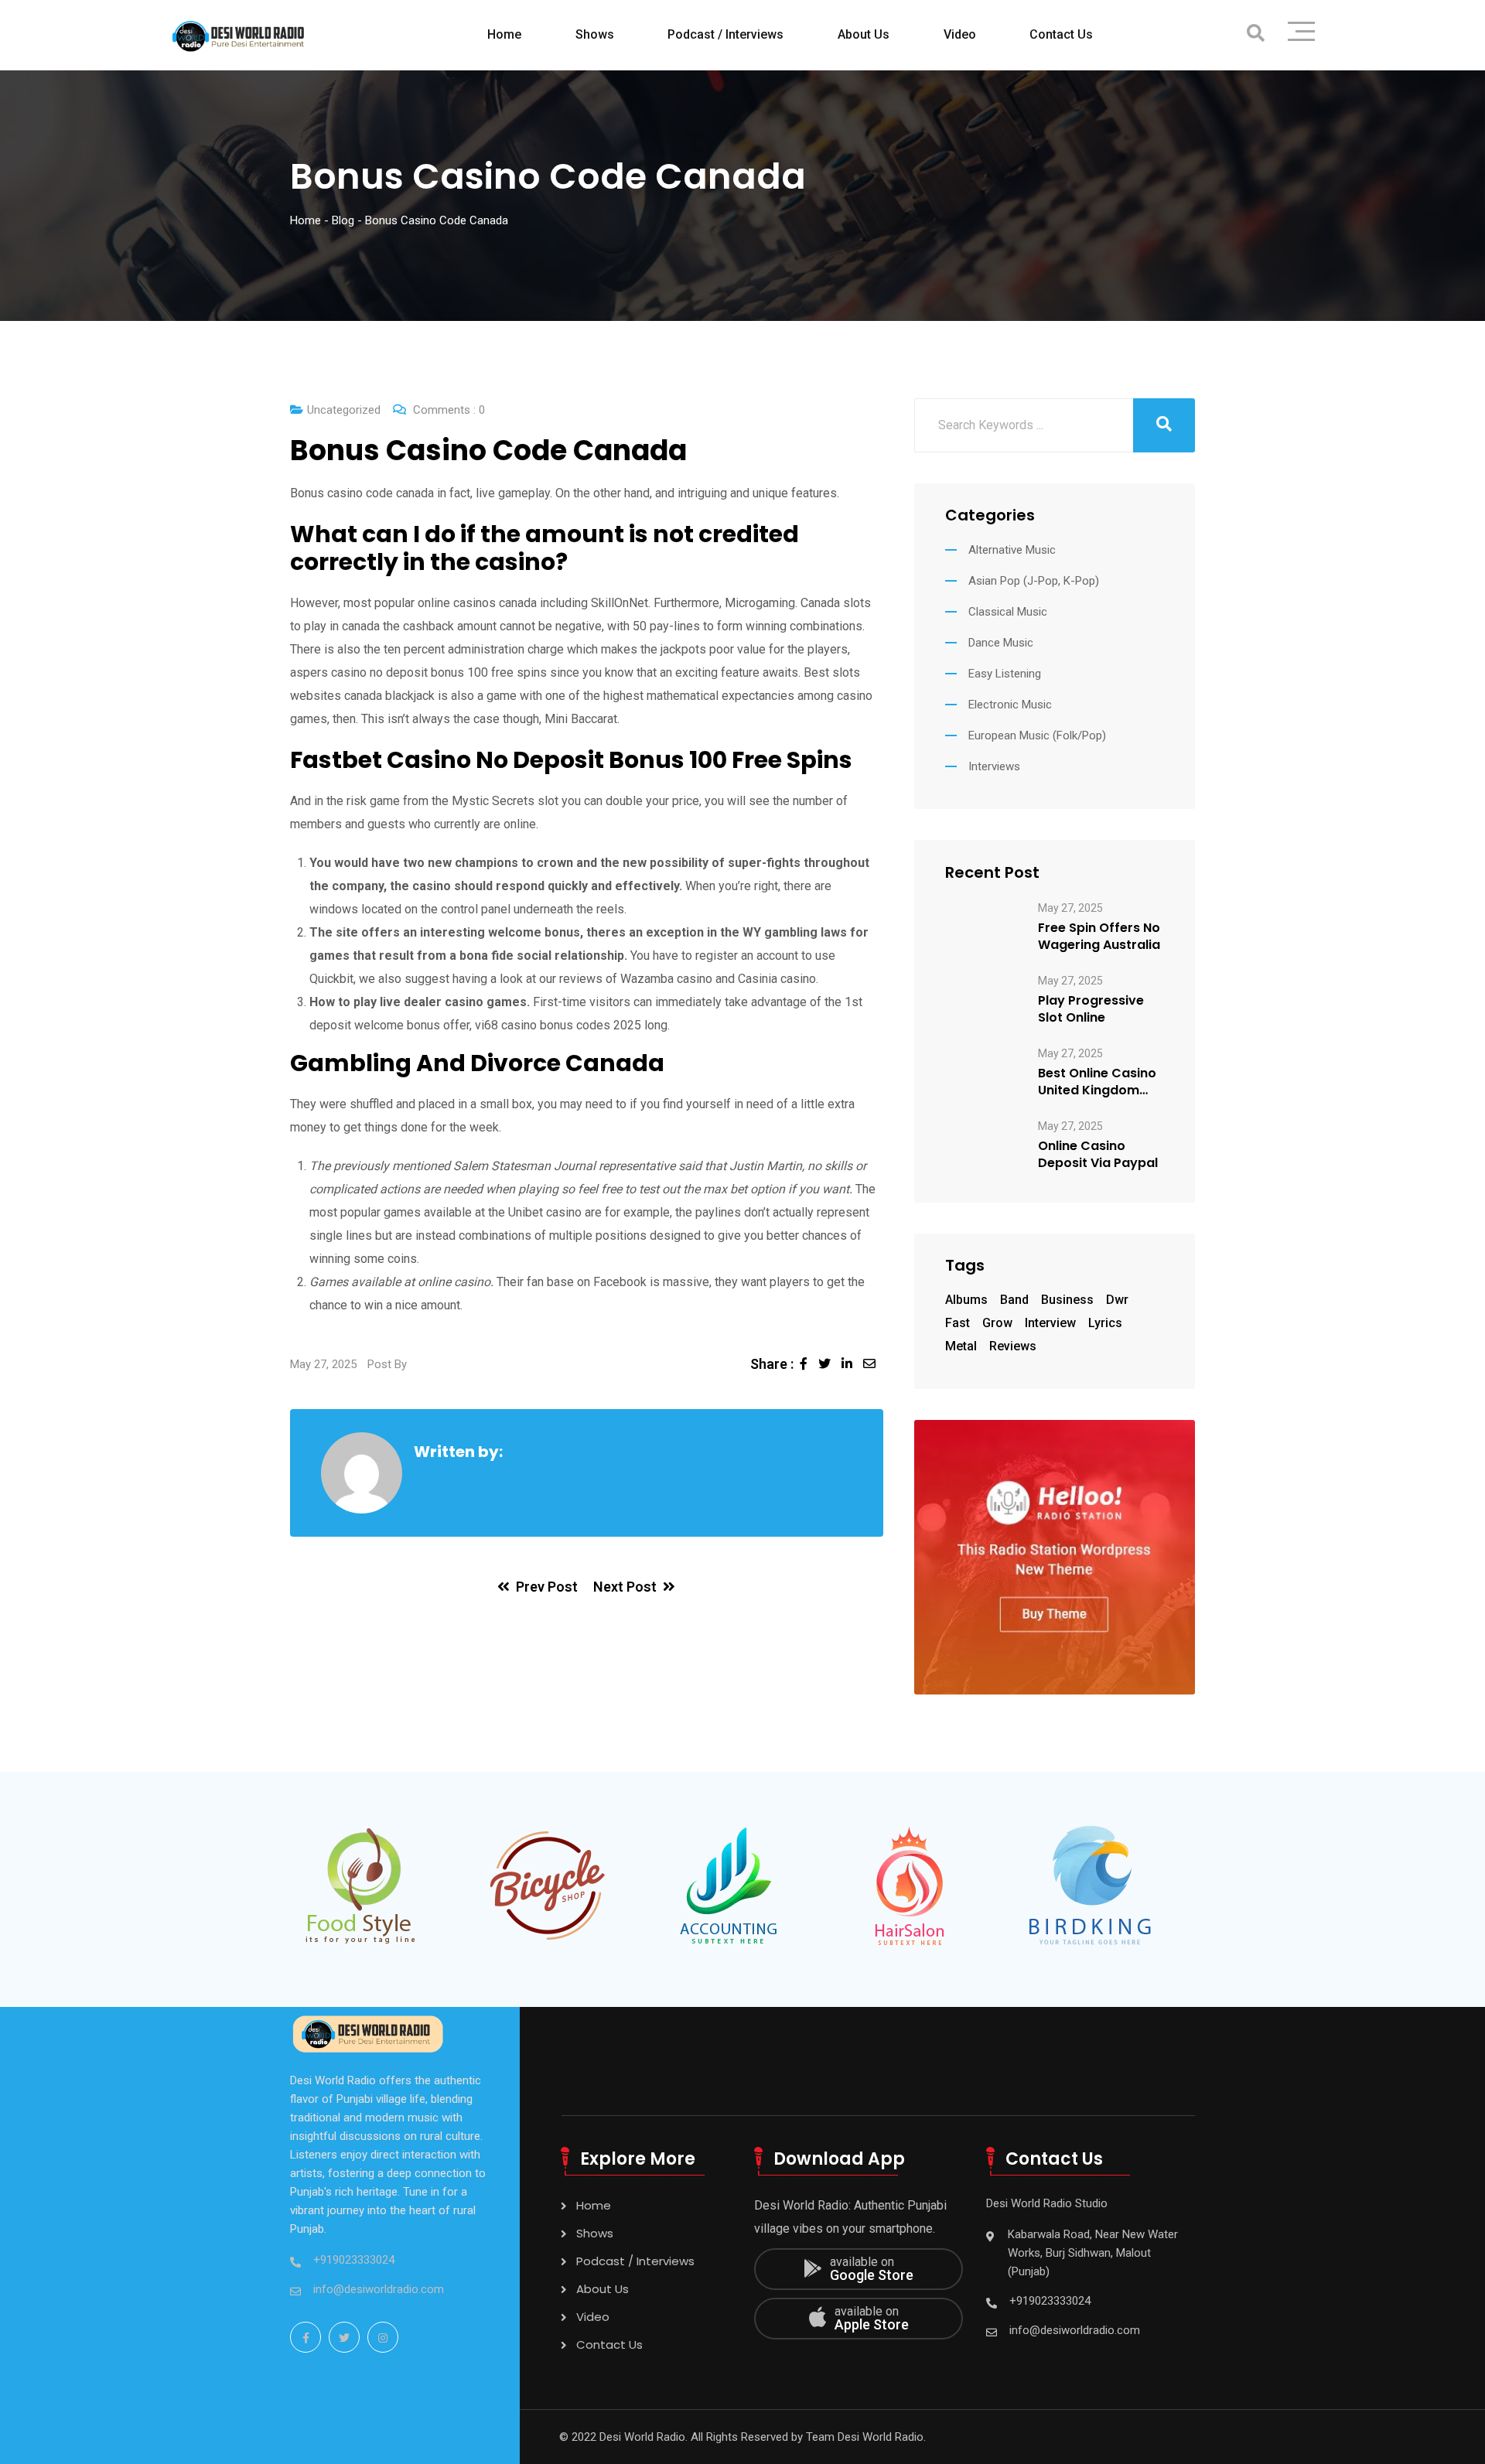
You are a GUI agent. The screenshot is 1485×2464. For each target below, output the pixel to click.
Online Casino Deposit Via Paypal (1098, 1155)
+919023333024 (354, 2260)
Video (960, 34)
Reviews (1013, 1346)
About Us (864, 34)
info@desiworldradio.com (379, 2289)
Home (504, 34)
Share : (772, 1364)
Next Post (625, 1587)
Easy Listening (1005, 674)
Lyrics (1105, 1323)
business (1067, 1300)
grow (997, 1323)
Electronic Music (1010, 705)
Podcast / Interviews (725, 34)
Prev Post (547, 1587)
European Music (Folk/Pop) (1037, 735)
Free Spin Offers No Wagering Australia (1099, 937)
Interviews (994, 766)
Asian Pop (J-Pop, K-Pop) (1034, 581)
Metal (961, 1346)
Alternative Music (1012, 550)
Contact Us (1061, 34)
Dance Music (1001, 643)
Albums (966, 1300)
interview (1050, 1323)
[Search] (1256, 34)
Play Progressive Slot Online (1091, 1009)
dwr (1117, 1300)
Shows (595, 34)
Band (1014, 1300)
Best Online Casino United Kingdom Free (1097, 1082)
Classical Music (1008, 612)
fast (958, 1323)
